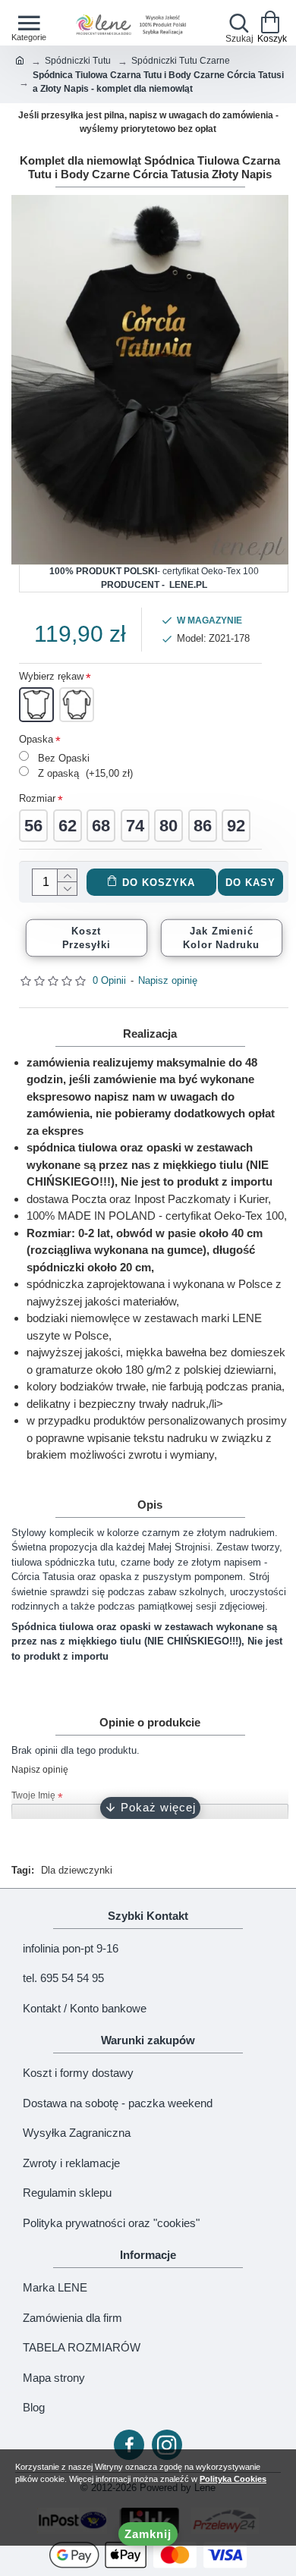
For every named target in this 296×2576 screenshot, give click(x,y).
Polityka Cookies (233, 2479)
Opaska (36, 739)
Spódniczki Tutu (78, 61)
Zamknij (148, 2534)
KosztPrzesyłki (86, 938)
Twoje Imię (33, 1795)
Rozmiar (37, 798)
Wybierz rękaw (51, 676)
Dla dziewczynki (77, 1870)
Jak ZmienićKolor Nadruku (221, 938)
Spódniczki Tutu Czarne (181, 61)
